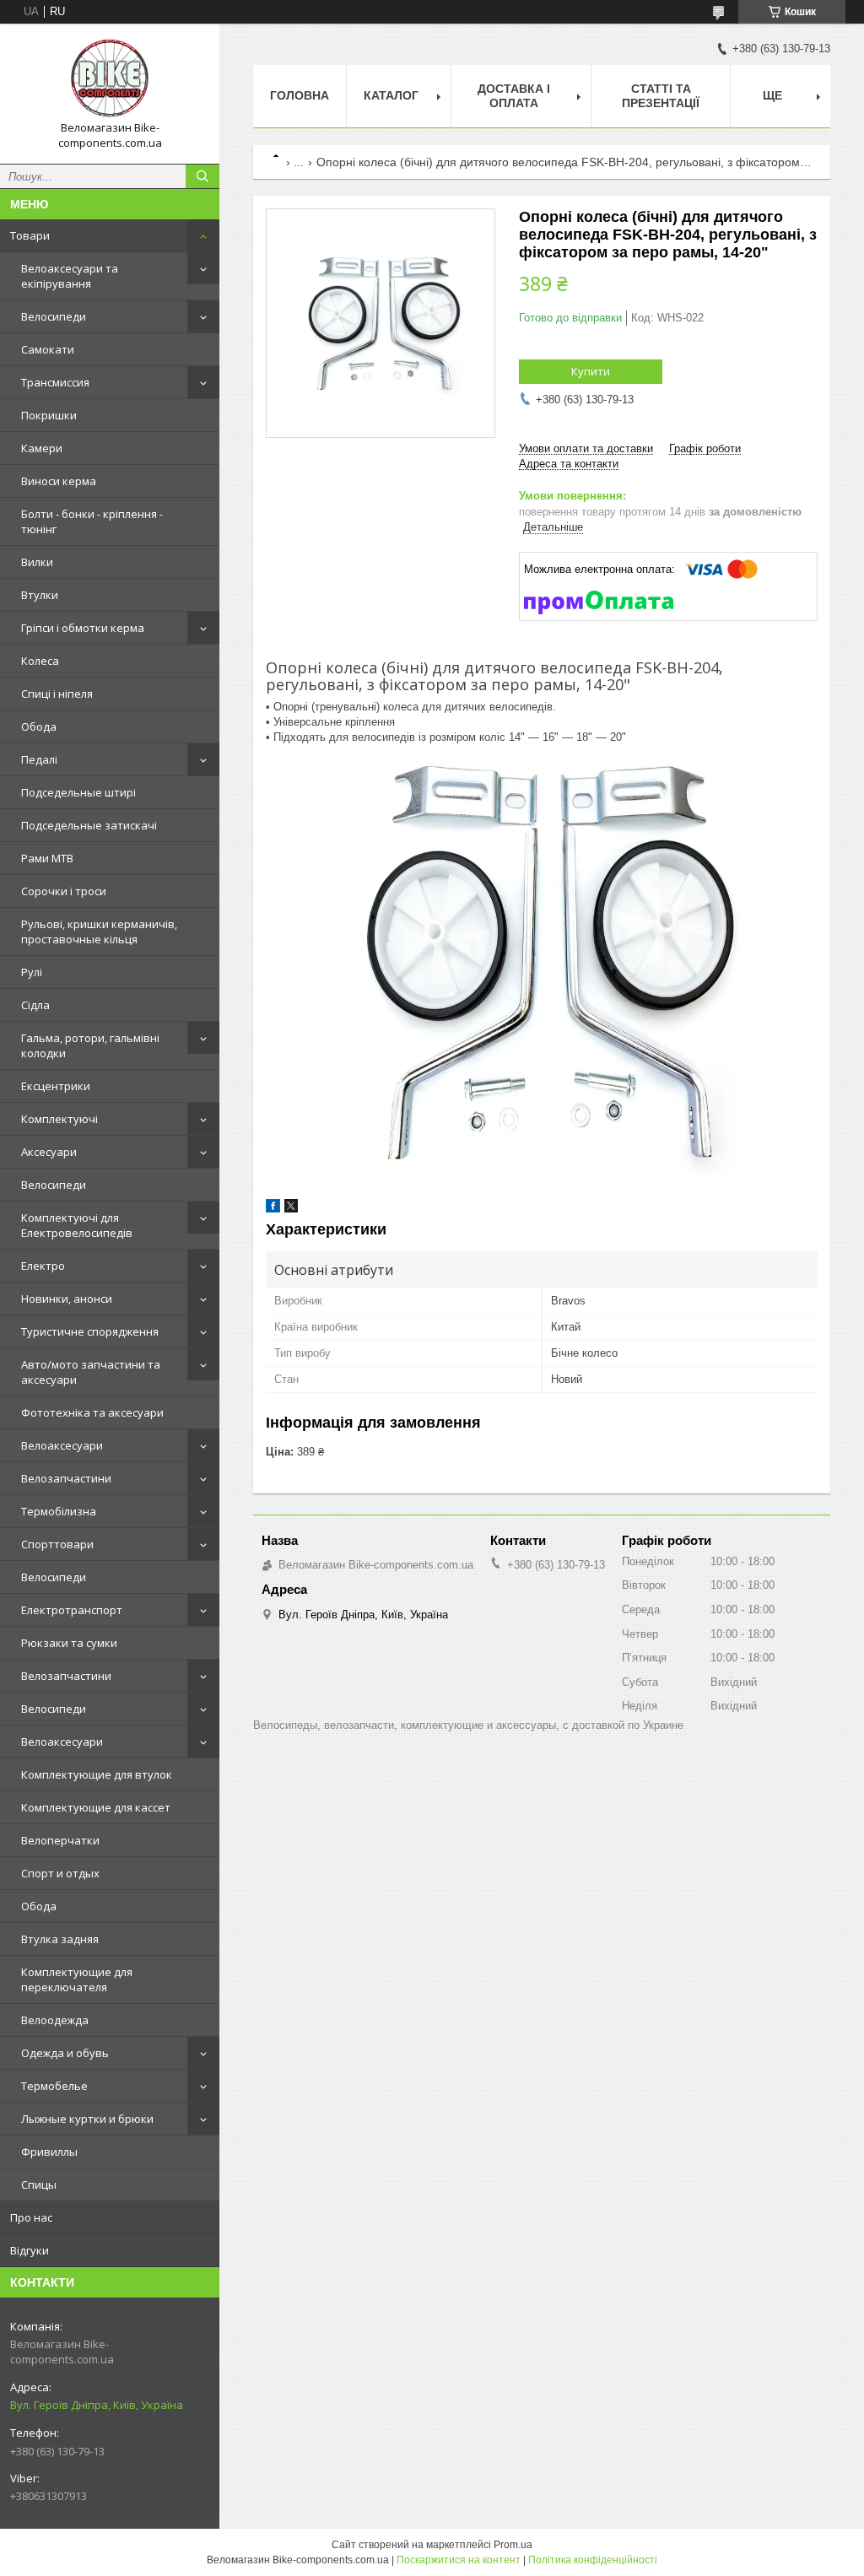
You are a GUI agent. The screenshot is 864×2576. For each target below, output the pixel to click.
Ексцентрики (56, 1086)
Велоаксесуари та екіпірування (70, 276)
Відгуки (30, 2250)
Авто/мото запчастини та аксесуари (91, 1372)
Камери (42, 448)
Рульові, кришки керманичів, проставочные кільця (99, 932)
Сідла (35, 1005)
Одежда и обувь (65, 2053)
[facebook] (273, 1209)
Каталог (391, 95)
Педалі (39, 759)
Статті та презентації (661, 96)
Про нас (31, 2217)
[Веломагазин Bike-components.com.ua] (110, 78)
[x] (291, 1209)
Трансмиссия (55, 382)
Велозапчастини (66, 1478)
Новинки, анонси (67, 1299)
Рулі (32, 972)
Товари (30, 235)
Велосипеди (54, 316)
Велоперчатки (60, 1840)
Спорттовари (57, 1544)
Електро (43, 1266)
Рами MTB (47, 858)
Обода (39, 726)
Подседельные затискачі (89, 825)
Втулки (40, 595)
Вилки (37, 562)
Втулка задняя (60, 1939)
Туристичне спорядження (90, 1331)
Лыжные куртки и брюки (87, 2119)
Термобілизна (59, 1511)
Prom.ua (513, 2545)
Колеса (40, 661)
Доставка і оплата (514, 96)
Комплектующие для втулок (97, 1774)
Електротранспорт (72, 1610)
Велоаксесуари (62, 1445)
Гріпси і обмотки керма (83, 628)
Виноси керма (59, 481)
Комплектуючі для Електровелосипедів (77, 1225)
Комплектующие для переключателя (77, 1979)
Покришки (49, 415)
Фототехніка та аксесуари (92, 1412)
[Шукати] (202, 176)
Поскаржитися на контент (459, 2560)
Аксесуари (49, 1152)
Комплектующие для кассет (96, 1807)
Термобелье (54, 2086)
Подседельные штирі (78, 792)
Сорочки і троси (64, 891)
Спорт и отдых (60, 1873)
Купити (591, 371)
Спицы (39, 2184)
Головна (300, 95)
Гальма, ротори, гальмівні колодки (90, 1045)
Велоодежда (55, 2020)
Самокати (48, 349)
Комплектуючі (59, 1119)
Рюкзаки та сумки (69, 1643)
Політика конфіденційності (593, 2560)
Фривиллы (49, 2152)
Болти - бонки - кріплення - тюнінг (92, 521)
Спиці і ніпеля (57, 694)
